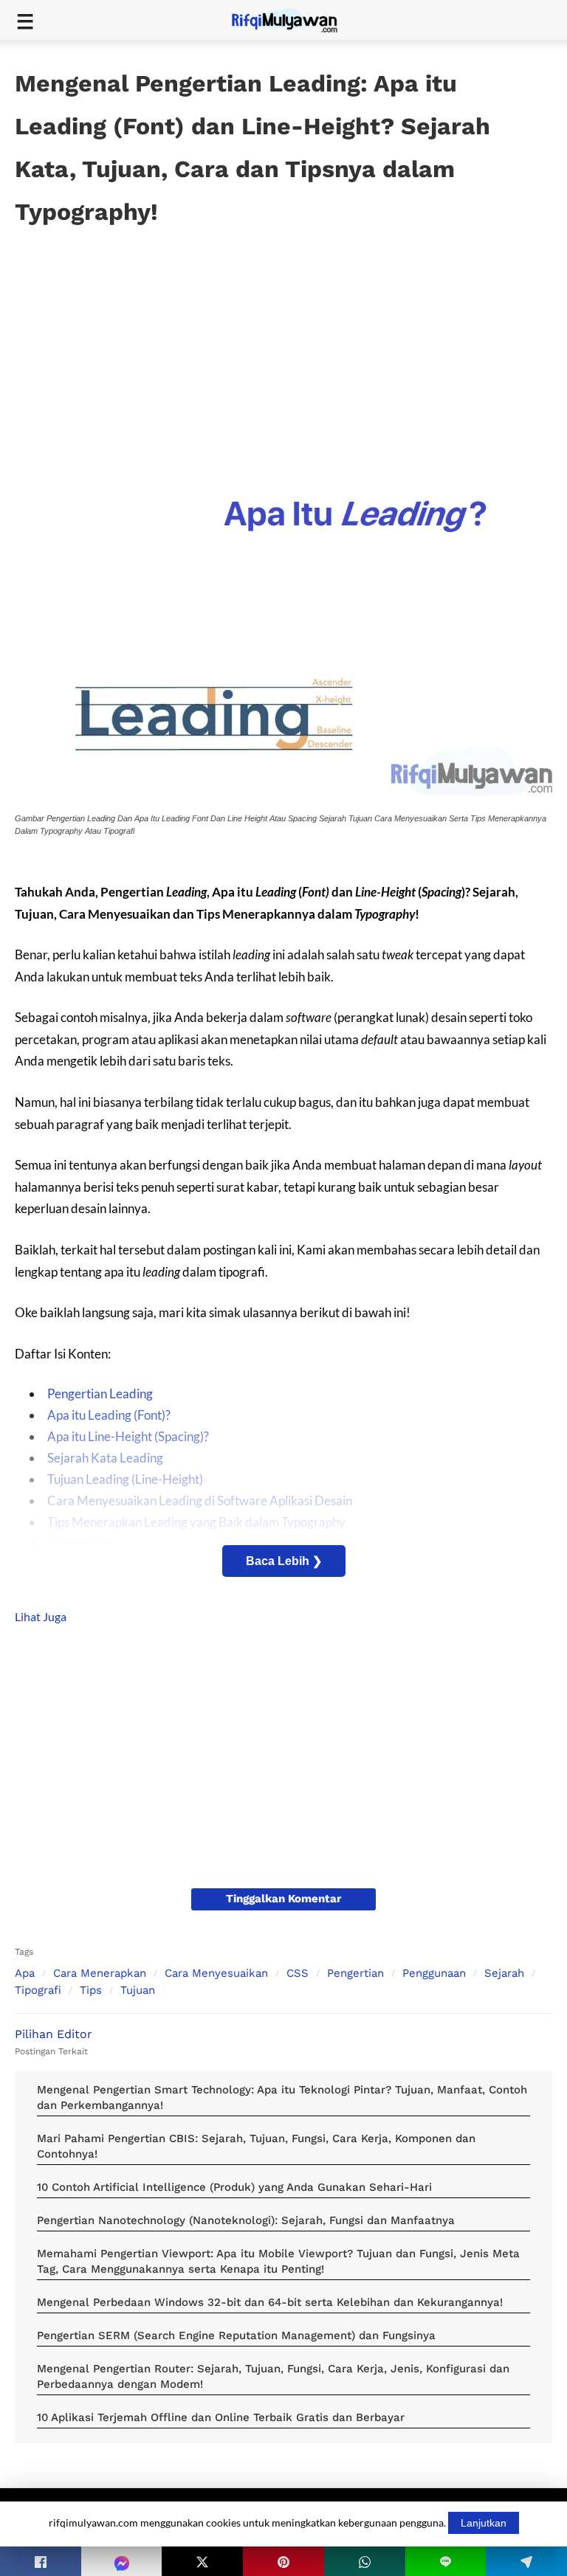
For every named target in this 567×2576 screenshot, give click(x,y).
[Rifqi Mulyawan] (293, 19)
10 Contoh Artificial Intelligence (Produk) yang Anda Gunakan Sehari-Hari (234, 2187)
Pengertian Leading (100, 1394)
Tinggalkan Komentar (283, 1899)
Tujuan (138, 1990)
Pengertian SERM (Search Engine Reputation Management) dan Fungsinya (236, 2335)
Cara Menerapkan (100, 1973)
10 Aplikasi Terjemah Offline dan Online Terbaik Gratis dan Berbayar (221, 2417)
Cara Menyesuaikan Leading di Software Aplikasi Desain (200, 1501)
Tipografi (38, 1990)
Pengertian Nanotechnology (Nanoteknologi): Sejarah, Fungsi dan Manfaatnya (246, 2220)
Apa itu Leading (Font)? (109, 1415)
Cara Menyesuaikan (216, 1973)
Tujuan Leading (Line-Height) (125, 1479)
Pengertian (355, 1973)
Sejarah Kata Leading (105, 1458)
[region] (283, 336)
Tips (91, 1990)
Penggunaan (434, 1973)
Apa (25, 1973)
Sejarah (504, 1973)
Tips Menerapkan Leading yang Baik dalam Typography (196, 1522)
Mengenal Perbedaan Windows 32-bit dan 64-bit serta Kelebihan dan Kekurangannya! (270, 2302)
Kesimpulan (79, 1543)
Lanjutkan (484, 2523)
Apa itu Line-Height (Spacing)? (128, 1436)
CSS (298, 1973)
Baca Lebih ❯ (284, 1561)
